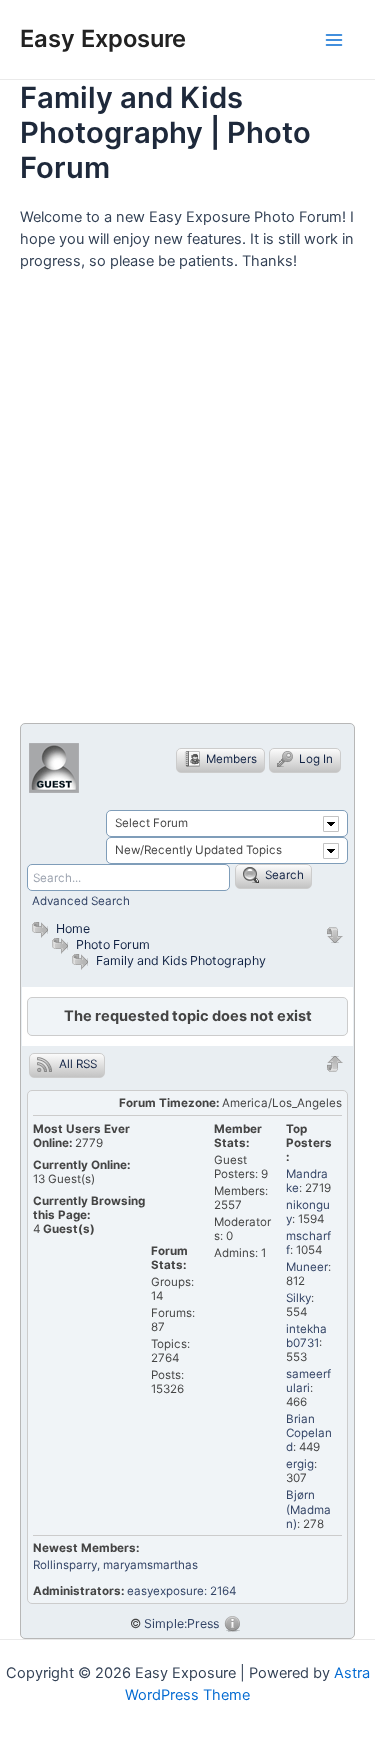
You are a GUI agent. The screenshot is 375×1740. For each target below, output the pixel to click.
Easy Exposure (103, 38)
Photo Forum (111, 944)
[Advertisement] (187, 505)
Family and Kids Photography (181, 960)
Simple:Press (181, 1623)
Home (71, 928)
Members (230, 759)
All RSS (76, 1064)
